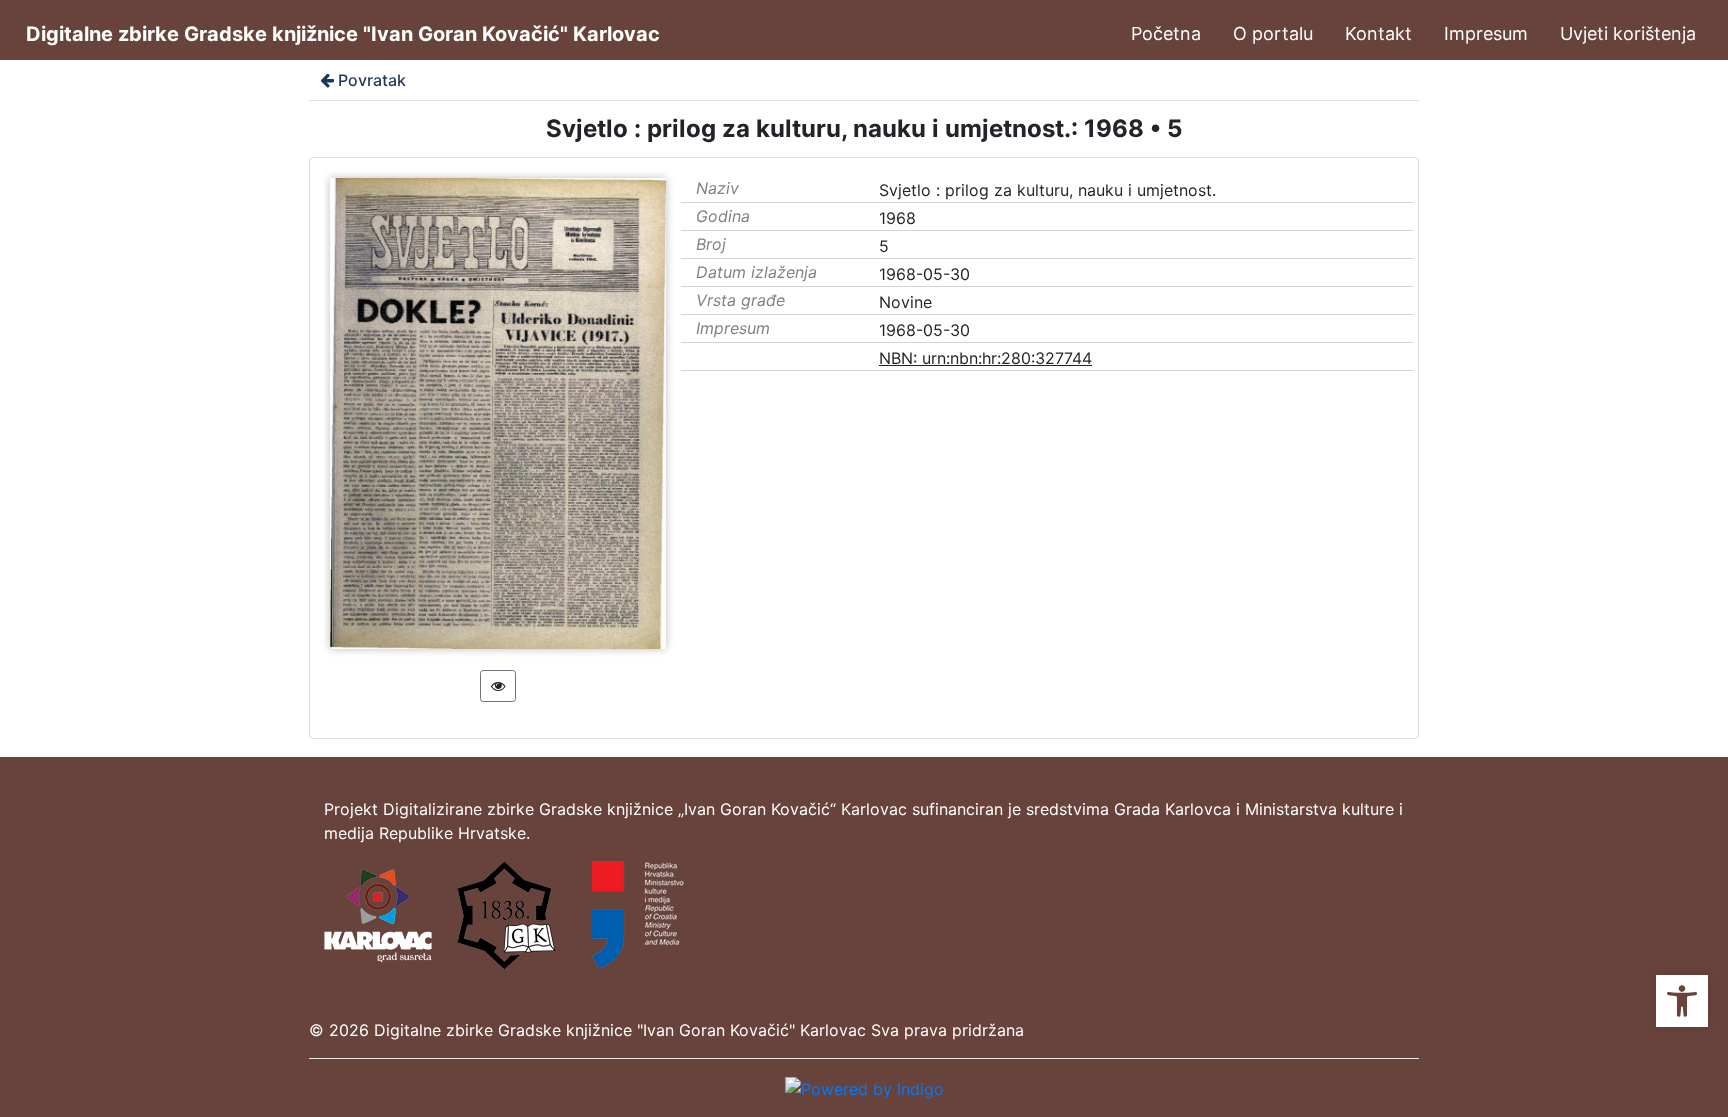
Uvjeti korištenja (1628, 33)
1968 (897, 218)
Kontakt (1378, 33)
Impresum (1486, 33)
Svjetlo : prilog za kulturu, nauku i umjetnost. (1047, 190)
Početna (1166, 33)
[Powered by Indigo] (864, 1087)
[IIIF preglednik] (498, 686)
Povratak (372, 80)
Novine (905, 302)
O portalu (1273, 33)
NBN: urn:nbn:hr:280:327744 (985, 358)
